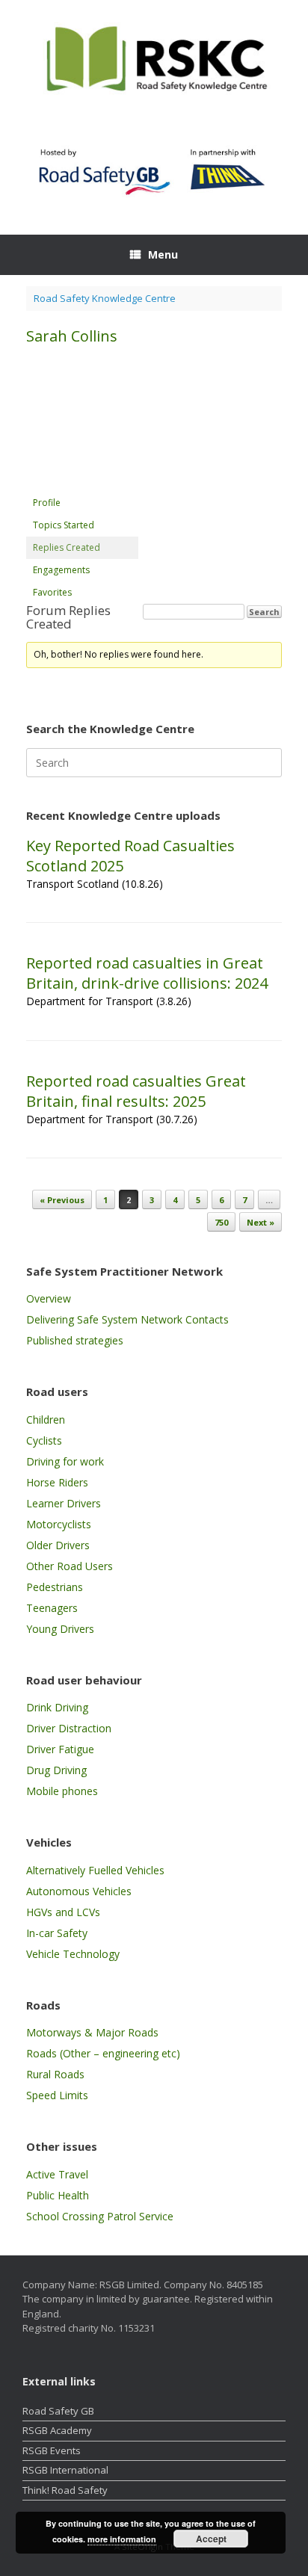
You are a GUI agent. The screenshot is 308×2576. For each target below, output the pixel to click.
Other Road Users (70, 1566)
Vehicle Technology (73, 1954)
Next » (261, 1222)
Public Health (58, 2195)
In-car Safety (57, 1933)
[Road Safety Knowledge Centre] (154, 61)
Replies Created (67, 547)
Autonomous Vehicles (79, 1891)
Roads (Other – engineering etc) (103, 2053)
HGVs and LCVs (63, 1912)
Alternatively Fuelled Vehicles (95, 1870)
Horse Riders (57, 1482)
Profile (47, 503)
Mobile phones (62, 1791)
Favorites (52, 592)
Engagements (61, 570)
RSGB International (65, 2470)
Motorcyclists (59, 1524)
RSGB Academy (57, 2430)
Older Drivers (58, 1545)
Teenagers (52, 1608)
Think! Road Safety (65, 2490)
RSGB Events (52, 2450)
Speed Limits (57, 2095)
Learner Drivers (64, 1503)
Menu (163, 254)
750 (221, 1222)
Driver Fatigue (60, 1749)
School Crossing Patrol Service (100, 2216)
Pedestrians (55, 1587)
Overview (49, 1298)
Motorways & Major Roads (92, 2032)
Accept (211, 2539)
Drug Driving (56, 1770)
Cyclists (44, 1440)
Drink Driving (57, 1707)
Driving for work (65, 1461)
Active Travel (57, 2174)
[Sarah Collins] (82, 485)
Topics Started (64, 525)
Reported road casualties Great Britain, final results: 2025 (136, 1091)
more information (122, 2539)
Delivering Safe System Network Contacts (127, 1319)
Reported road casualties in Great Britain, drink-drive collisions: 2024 (147, 973)
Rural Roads (55, 2074)
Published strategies (75, 1340)
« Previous (62, 1200)
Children (46, 1420)
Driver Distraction (69, 1728)
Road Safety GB (58, 2411)
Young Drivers (60, 1629)
